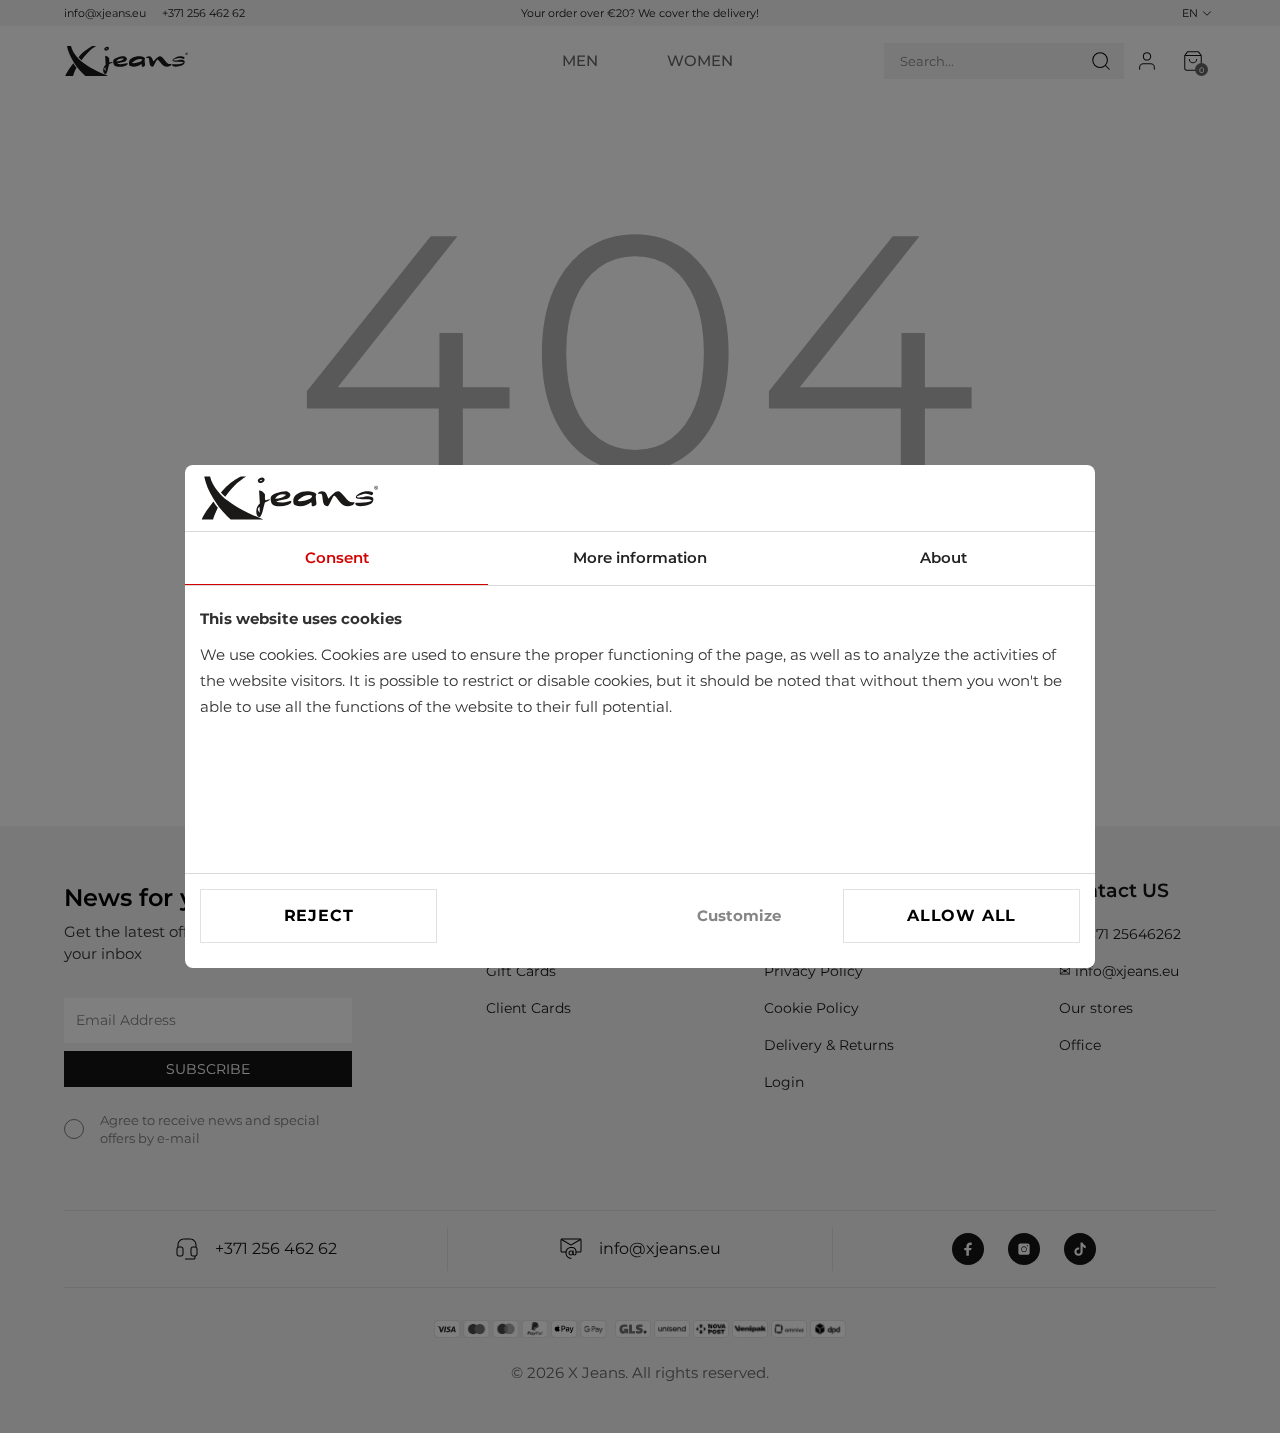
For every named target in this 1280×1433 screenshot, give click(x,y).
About (943, 557)
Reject (319, 915)
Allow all (961, 915)
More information (640, 557)
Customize (739, 915)
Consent (337, 557)
